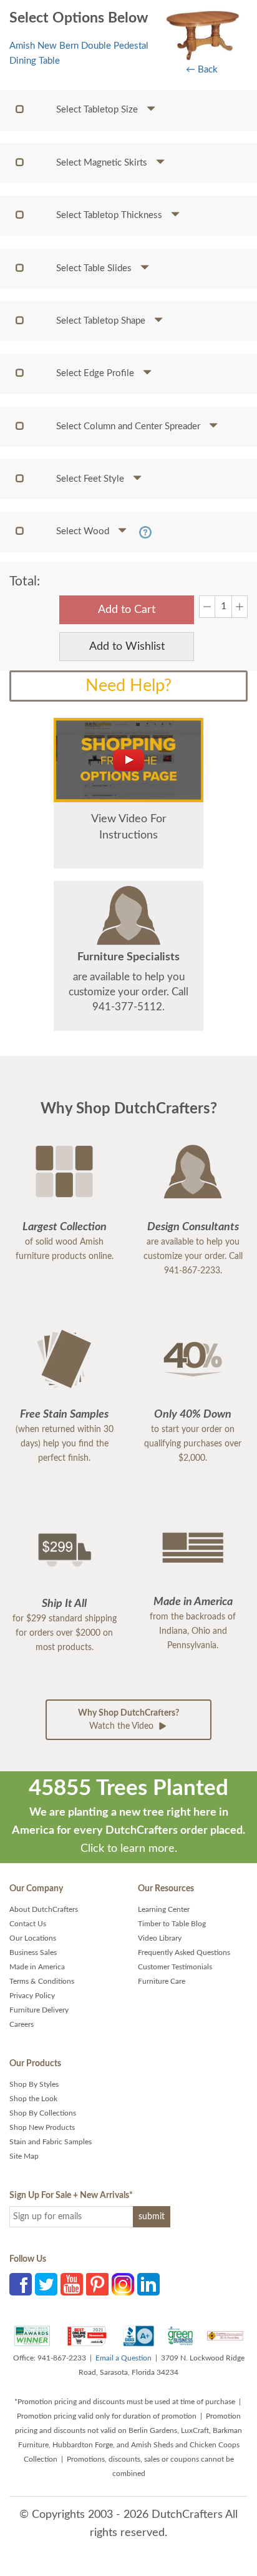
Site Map (24, 2156)
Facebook (21, 2284)
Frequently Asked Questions (184, 1952)
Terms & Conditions (42, 1981)
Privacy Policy (32, 1996)
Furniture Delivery (39, 2010)
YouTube (72, 2284)
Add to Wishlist (127, 647)
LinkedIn (148, 2284)
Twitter (46, 2284)
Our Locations (33, 1938)
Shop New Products (42, 2127)
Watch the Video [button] (128, 1720)
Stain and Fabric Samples (51, 2142)
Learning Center (164, 1909)
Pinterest (97, 2284)
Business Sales (33, 1952)
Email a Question (124, 2358)
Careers (22, 2024)
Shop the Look (33, 2099)
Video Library (160, 1938)
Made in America (37, 1967)
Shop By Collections (43, 2113)
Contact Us (28, 1924)
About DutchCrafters (44, 1909)
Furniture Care (162, 1981)
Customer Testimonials (175, 1967)
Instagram (123, 2284)
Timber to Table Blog (172, 1924)
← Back (202, 70)
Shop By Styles (34, 2084)
